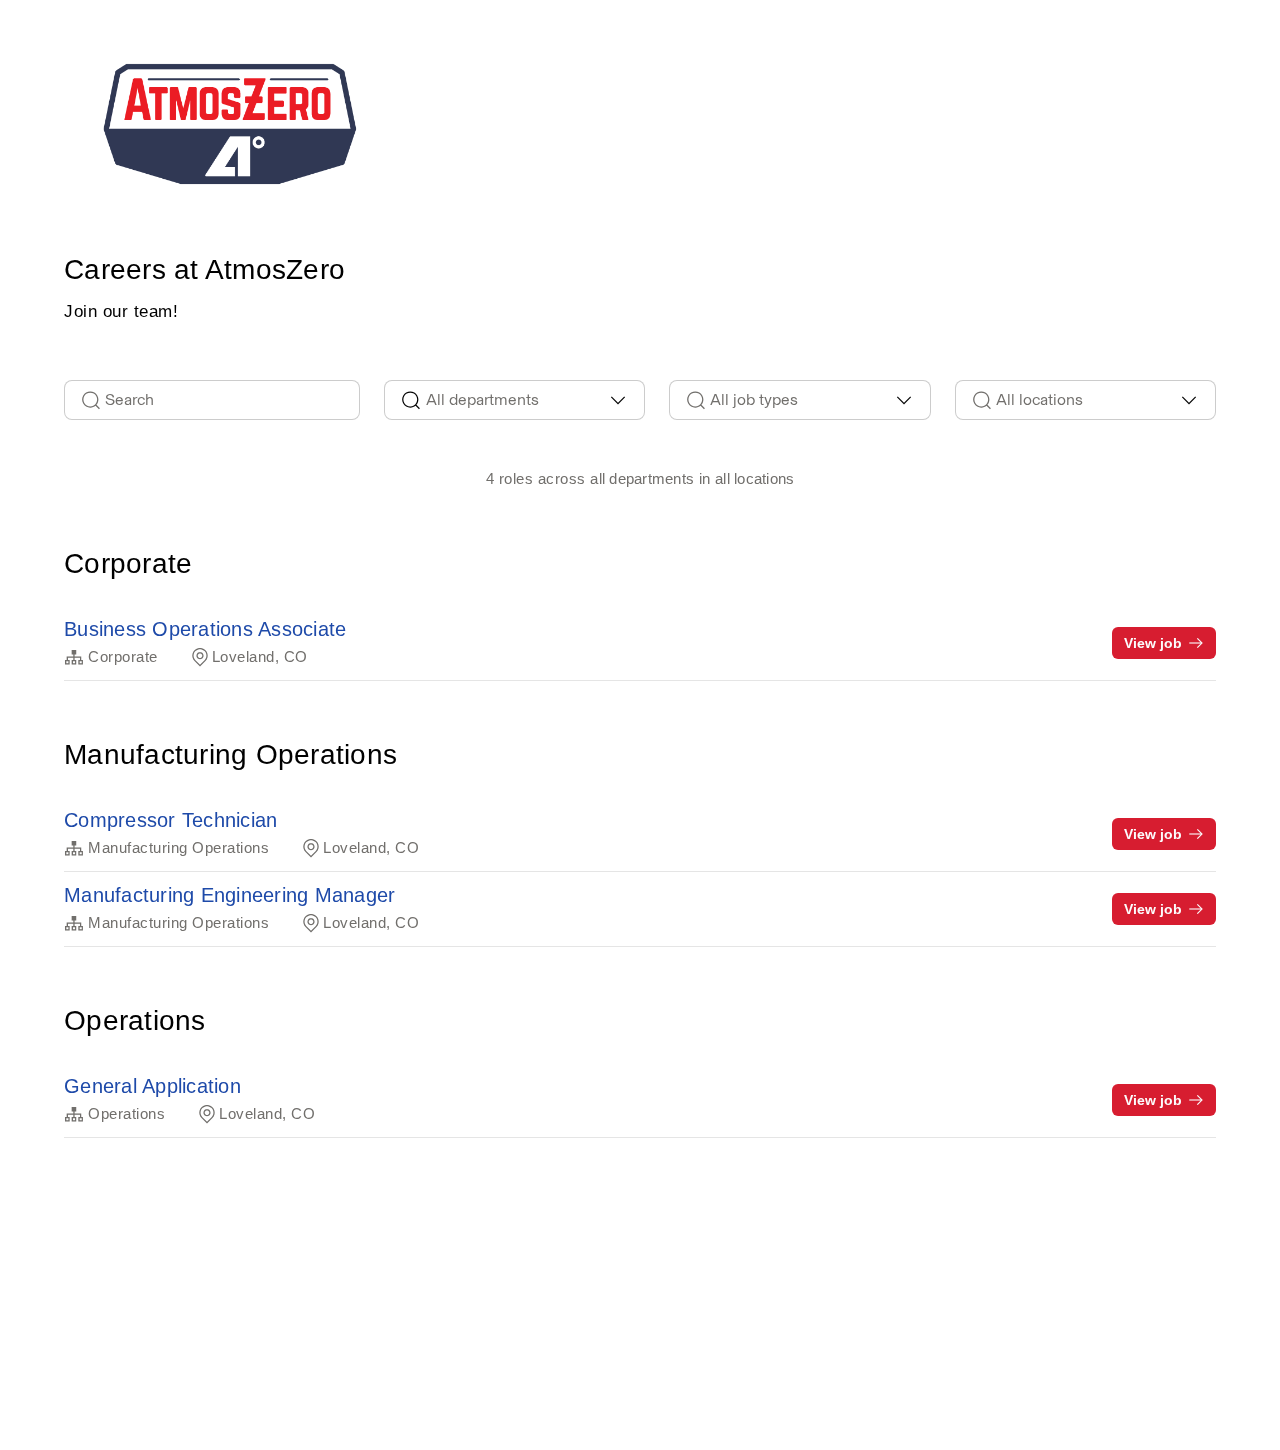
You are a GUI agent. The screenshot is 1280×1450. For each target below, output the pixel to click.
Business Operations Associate (205, 629)
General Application (152, 1086)
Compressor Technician (170, 820)
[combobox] (515, 400)
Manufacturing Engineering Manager (229, 895)
